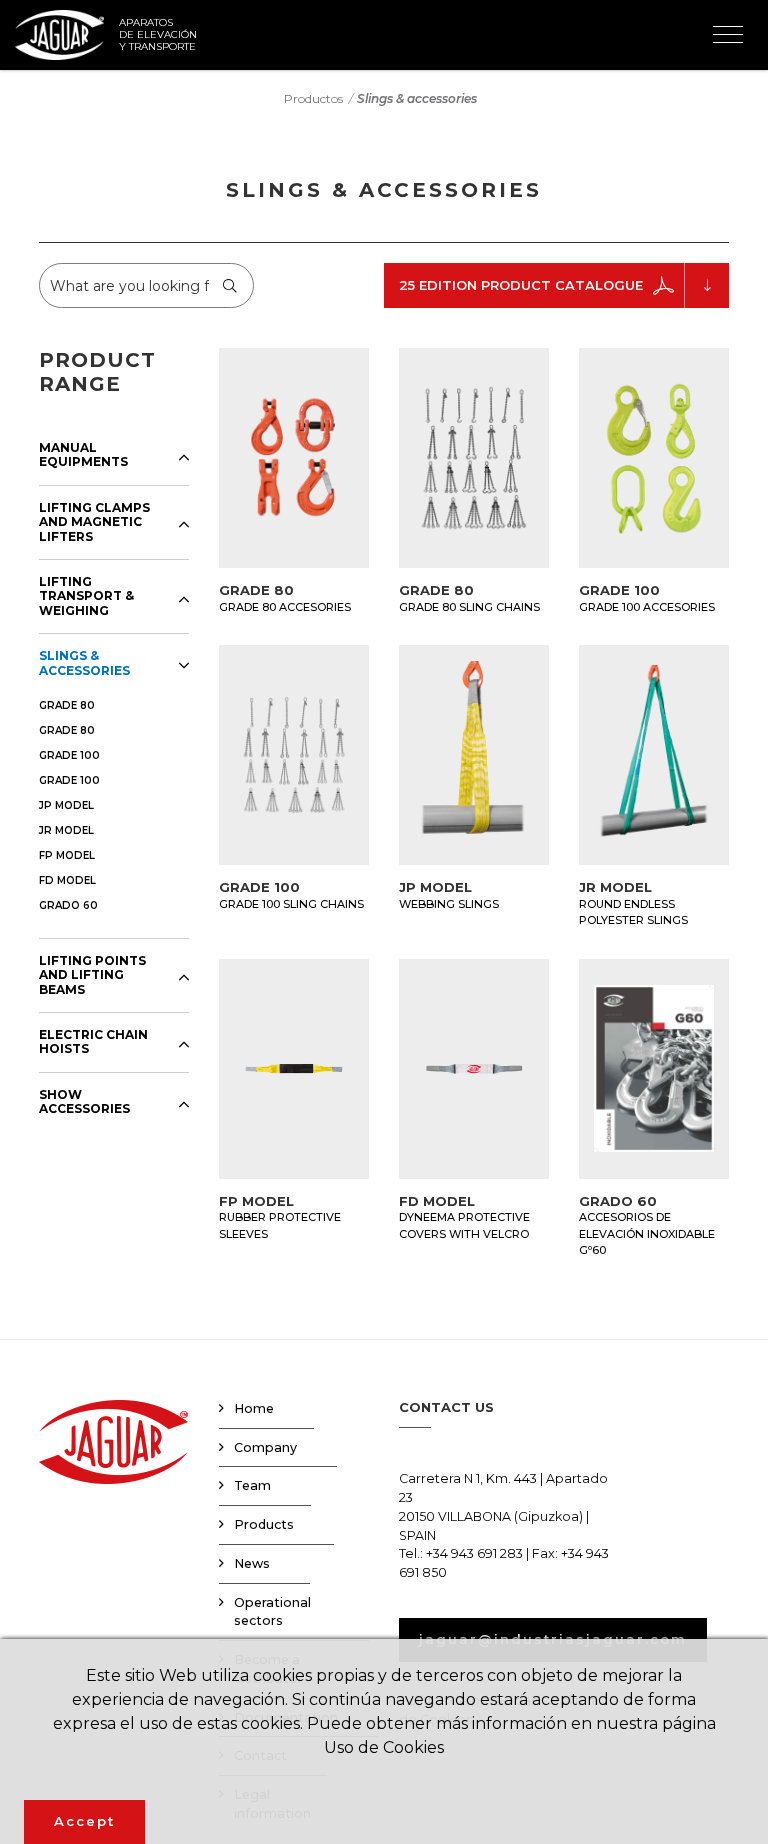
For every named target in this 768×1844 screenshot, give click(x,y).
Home (254, 1408)
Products (264, 1524)
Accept (84, 1821)
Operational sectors (272, 1612)
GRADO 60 (68, 905)
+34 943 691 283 (474, 1553)
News (252, 1563)
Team (252, 1485)
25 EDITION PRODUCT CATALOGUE (521, 285)
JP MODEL (66, 805)
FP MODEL (67, 855)
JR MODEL (66, 830)
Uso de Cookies (384, 1747)
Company (265, 1447)
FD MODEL (67, 880)
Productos (313, 98)
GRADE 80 (67, 705)
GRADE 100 (69, 755)
